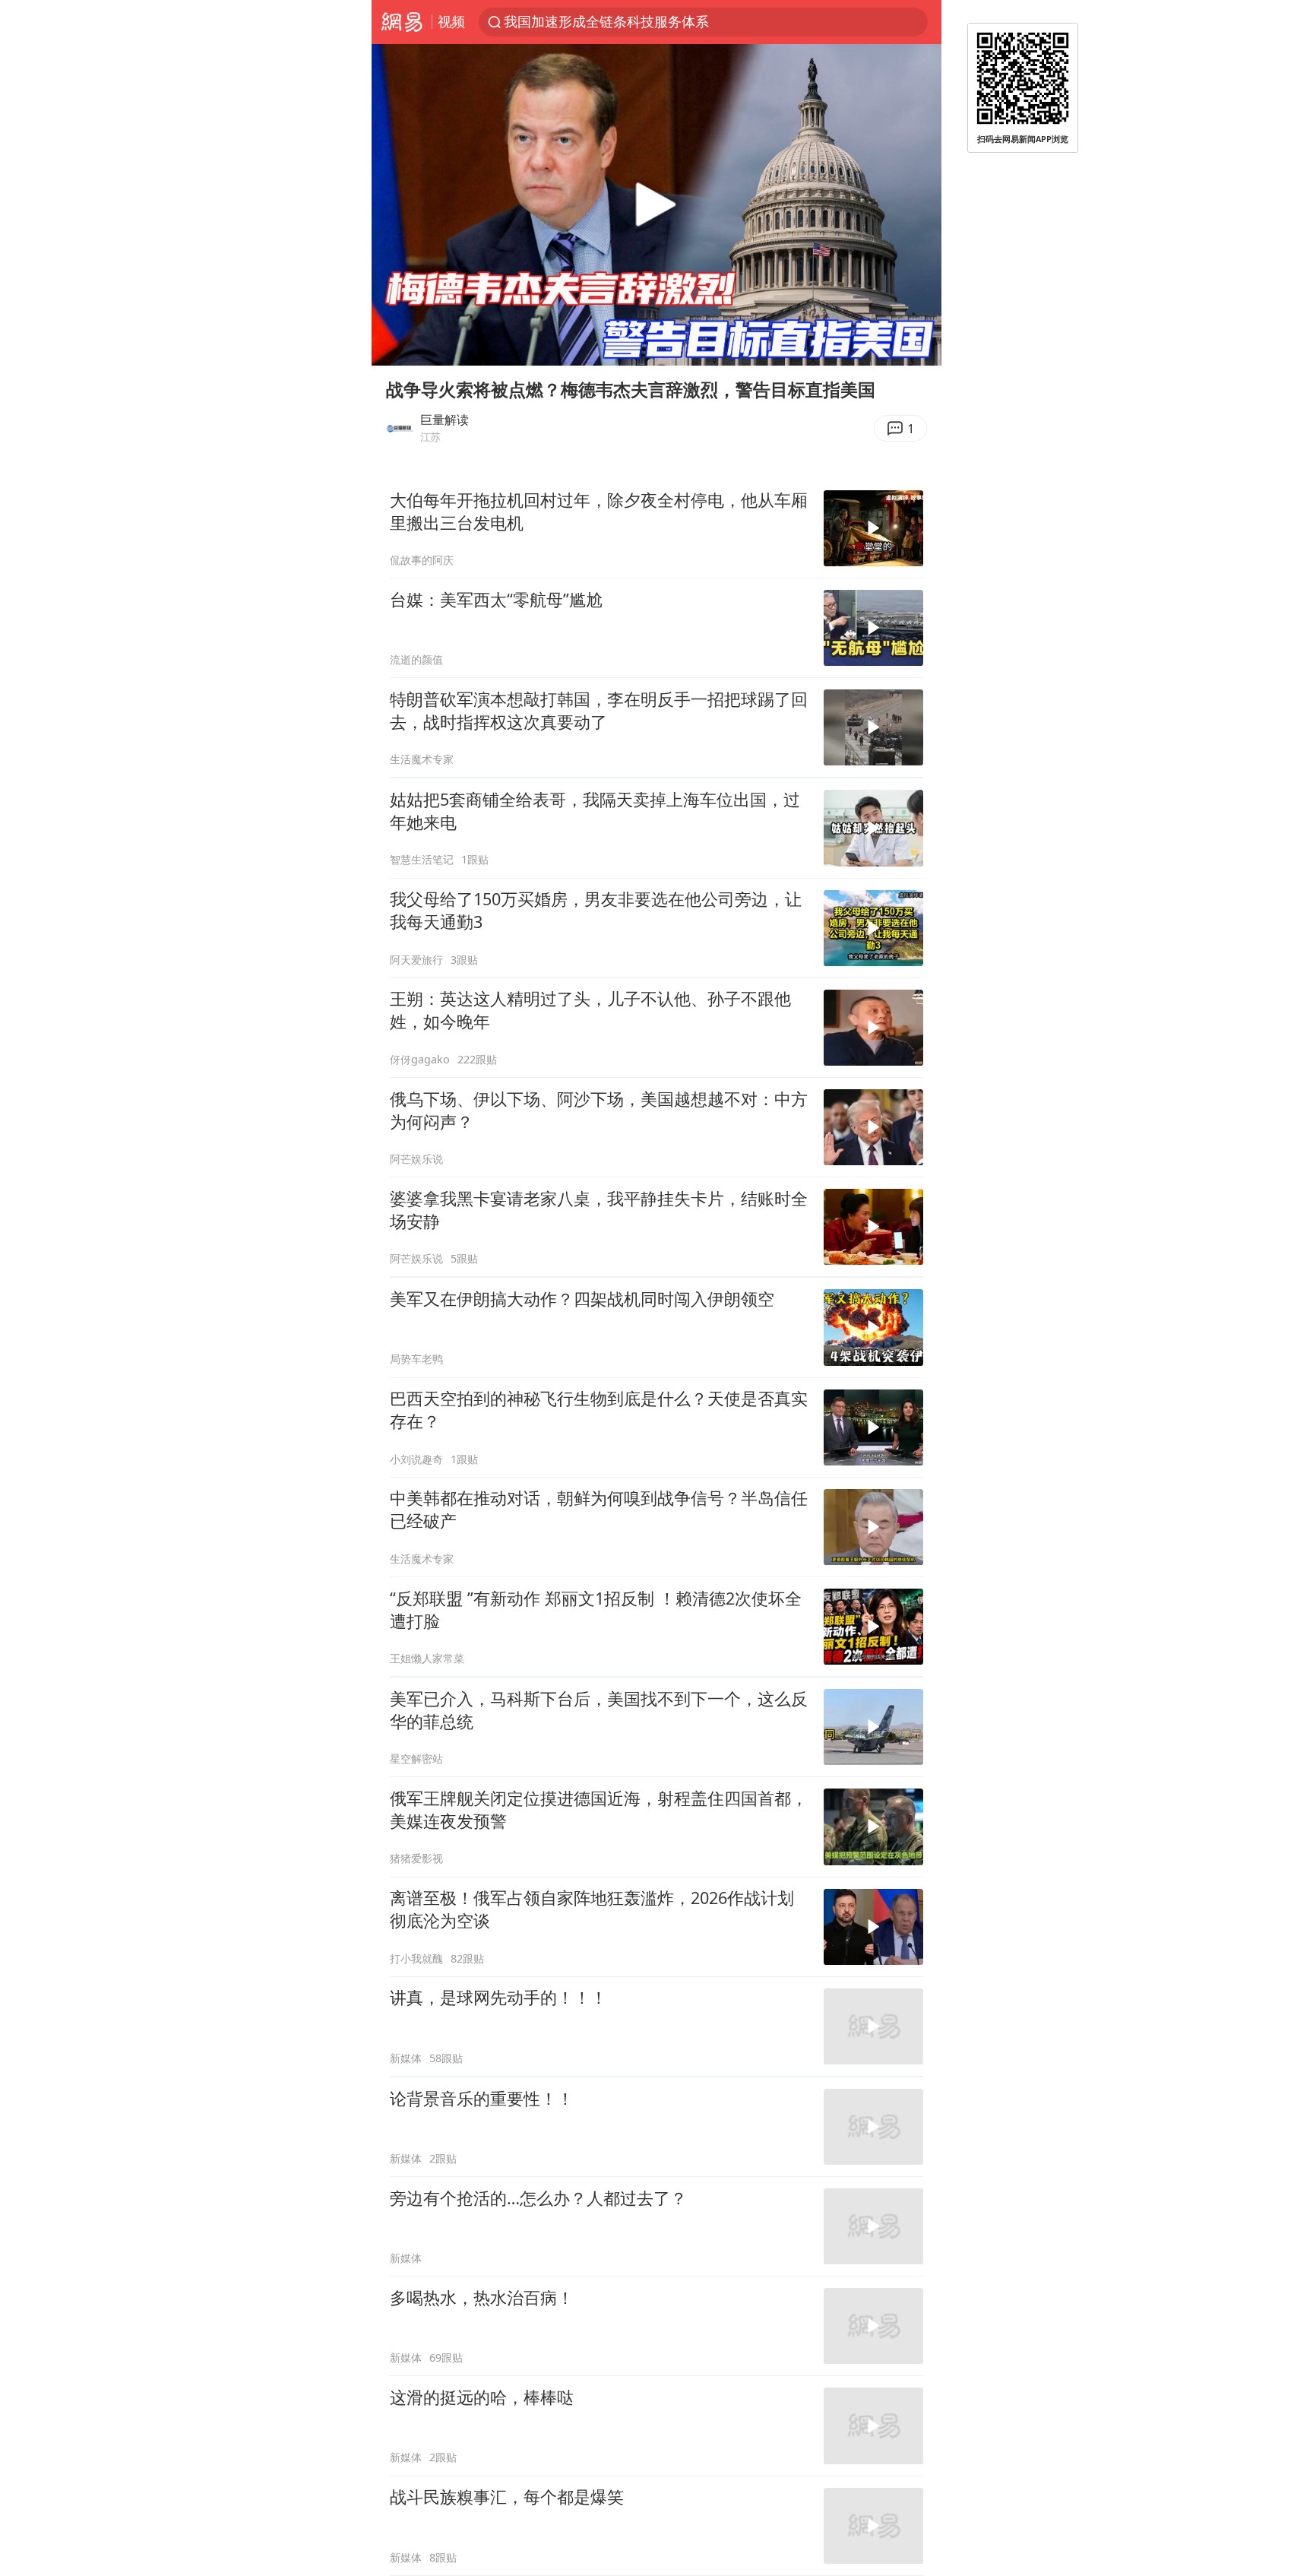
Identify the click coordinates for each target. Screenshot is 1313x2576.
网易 (402, 22)
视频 (451, 21)
